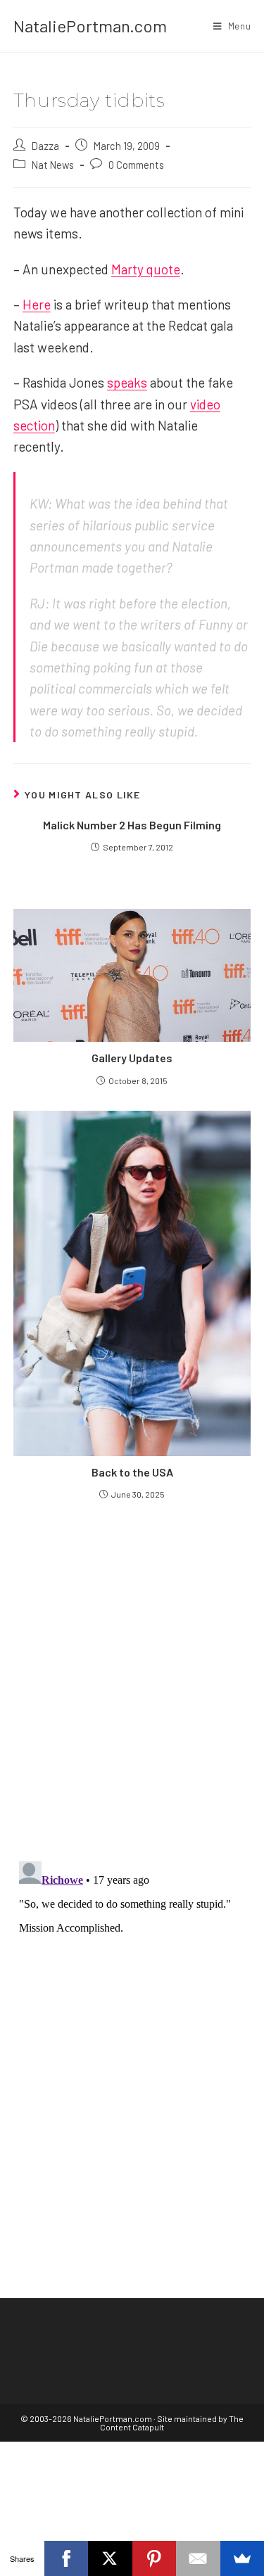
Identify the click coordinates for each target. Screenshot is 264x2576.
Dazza (45, 146)
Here (37, 304)
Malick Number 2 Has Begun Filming (132, 825)
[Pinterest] (155, 2558)
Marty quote (146, 269)
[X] (110, 2558)
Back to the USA (132, 1472)
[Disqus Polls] (132, 1680)
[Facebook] (67, 2558)
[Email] (198, 2558)
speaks (127, 382)
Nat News (53, 165)
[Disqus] (132, 2032)
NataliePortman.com (90, 26)
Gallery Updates (132, 1058)
